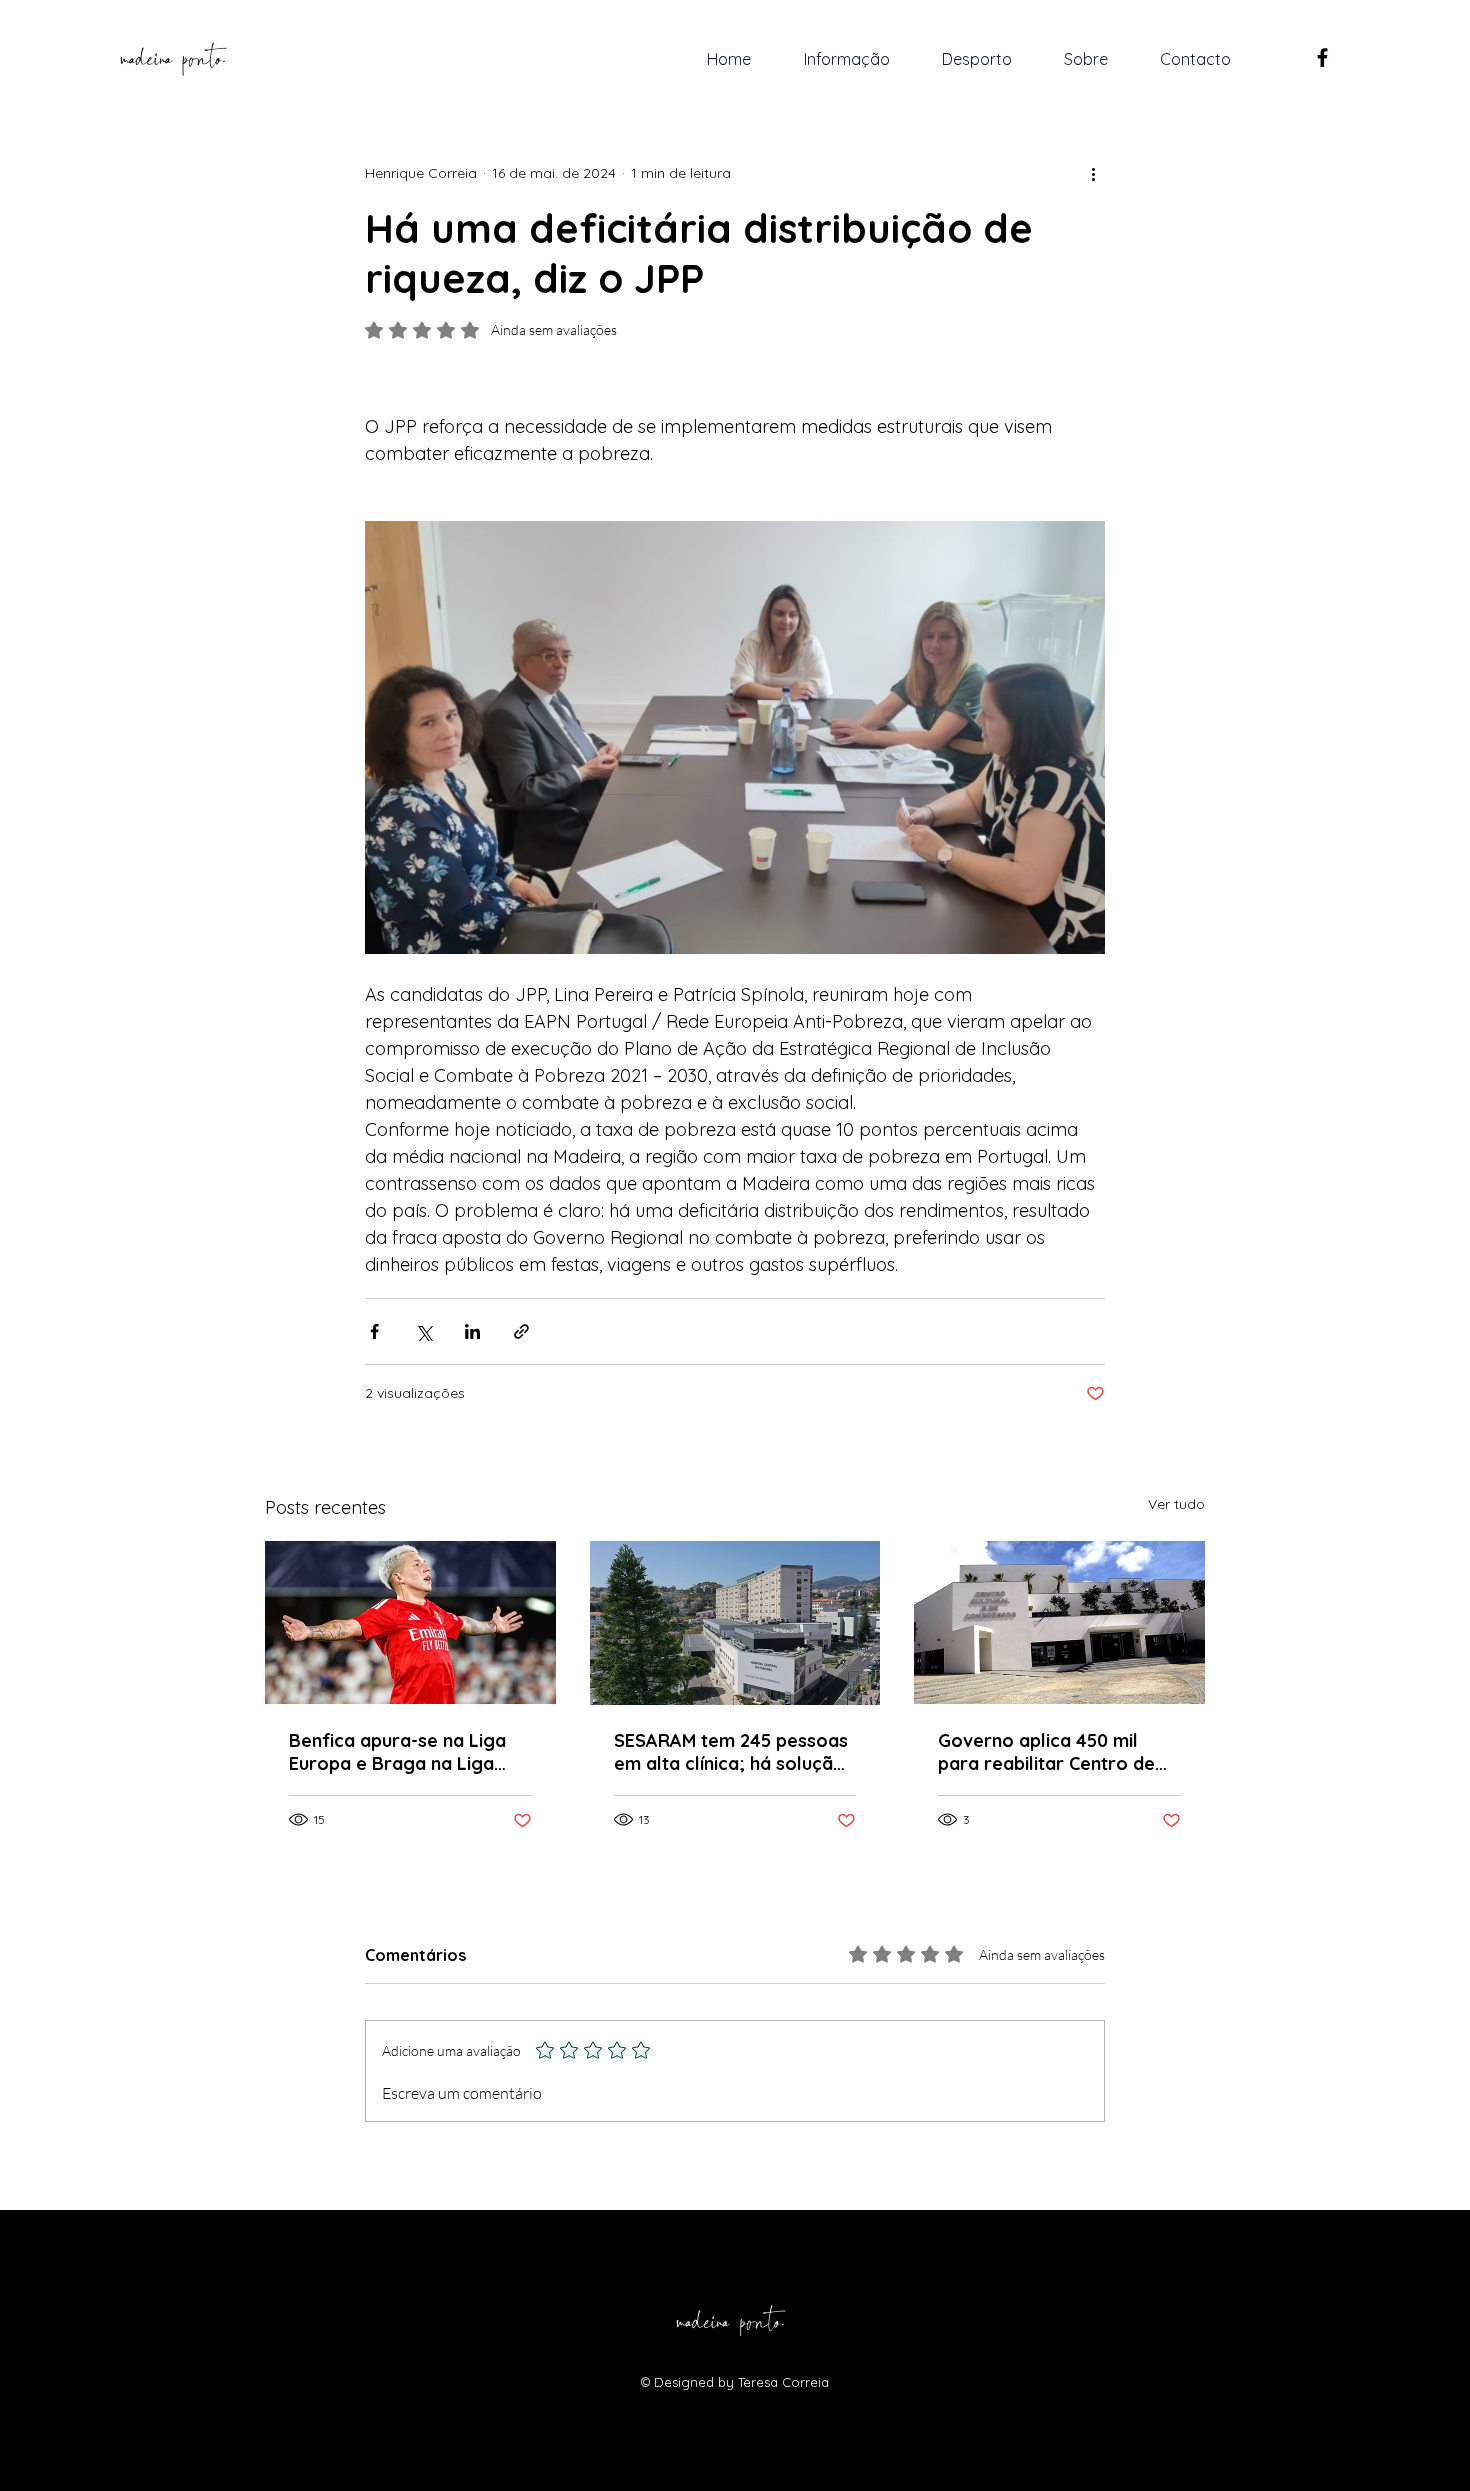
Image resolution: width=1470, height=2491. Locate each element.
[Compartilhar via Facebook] (374, 1331)
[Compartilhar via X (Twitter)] (423, 1331)
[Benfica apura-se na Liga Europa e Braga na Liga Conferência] (410, 1622)
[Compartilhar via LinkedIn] (472, 1331)
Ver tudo (1176, 1504)
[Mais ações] (1093, 173)
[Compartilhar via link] (521, 1331)
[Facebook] (1322, 57)
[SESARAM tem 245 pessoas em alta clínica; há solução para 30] (735, 1623)
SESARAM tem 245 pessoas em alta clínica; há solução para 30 (731, 1752)
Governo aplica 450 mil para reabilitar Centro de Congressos (1046, 1752)
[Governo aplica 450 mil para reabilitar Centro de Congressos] (1059, 1622)
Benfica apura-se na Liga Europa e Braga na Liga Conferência (397, 1752)
